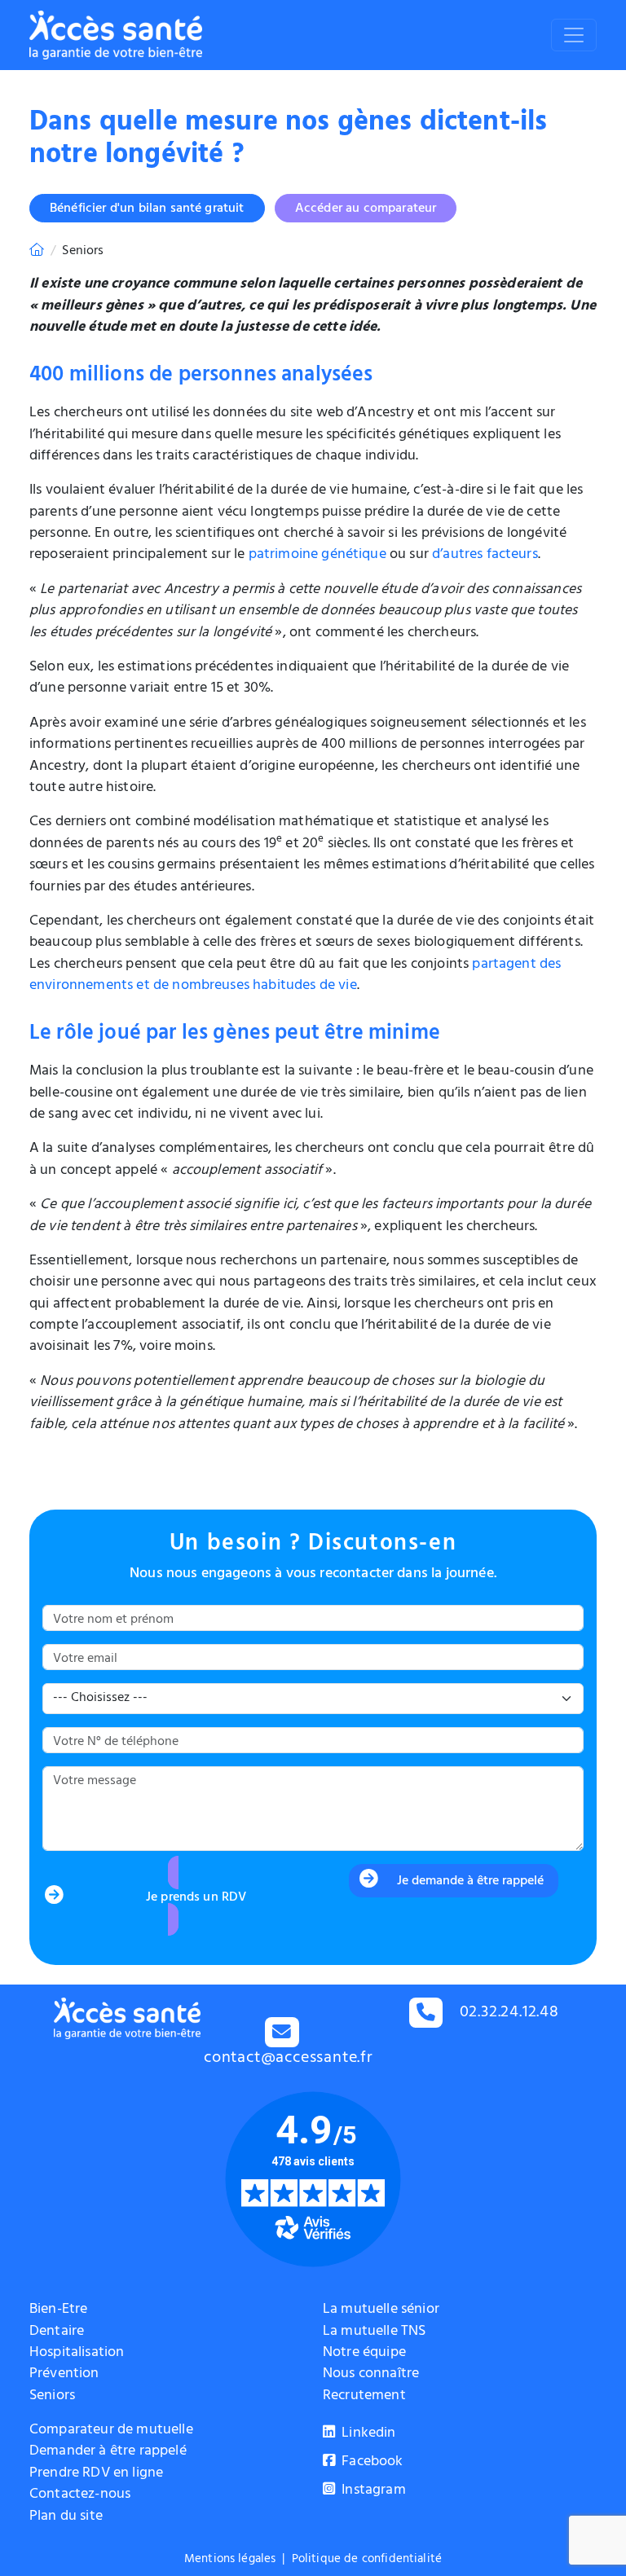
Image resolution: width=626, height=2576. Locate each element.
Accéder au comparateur (366, 209)
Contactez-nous (80, 2495)
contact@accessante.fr (289, 2059)
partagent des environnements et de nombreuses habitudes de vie (295, 976)
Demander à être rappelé (108, 2452)
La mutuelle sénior (381, 2310)
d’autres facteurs (485, 556)
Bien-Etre (58, 2310)
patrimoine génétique (317, 556)
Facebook (370, 2463)
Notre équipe (364, 2354)
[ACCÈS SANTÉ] (37, 252)
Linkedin (367, 2434)
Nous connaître (371, 2375)
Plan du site (66, 2517)
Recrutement (364, 2397)
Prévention (64, 2375)
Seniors (52, 2397)
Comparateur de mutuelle (111, 2431)
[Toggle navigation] (574, 35)
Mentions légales (230, 2560)
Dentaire (57, 2332)
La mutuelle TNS (374, 2332)
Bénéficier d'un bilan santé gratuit (147, 209)
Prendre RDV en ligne (96, 2474)
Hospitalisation (77, 2354)
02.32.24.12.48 (509, 2013)
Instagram (372, 2491)
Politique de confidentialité (367, 2560)
